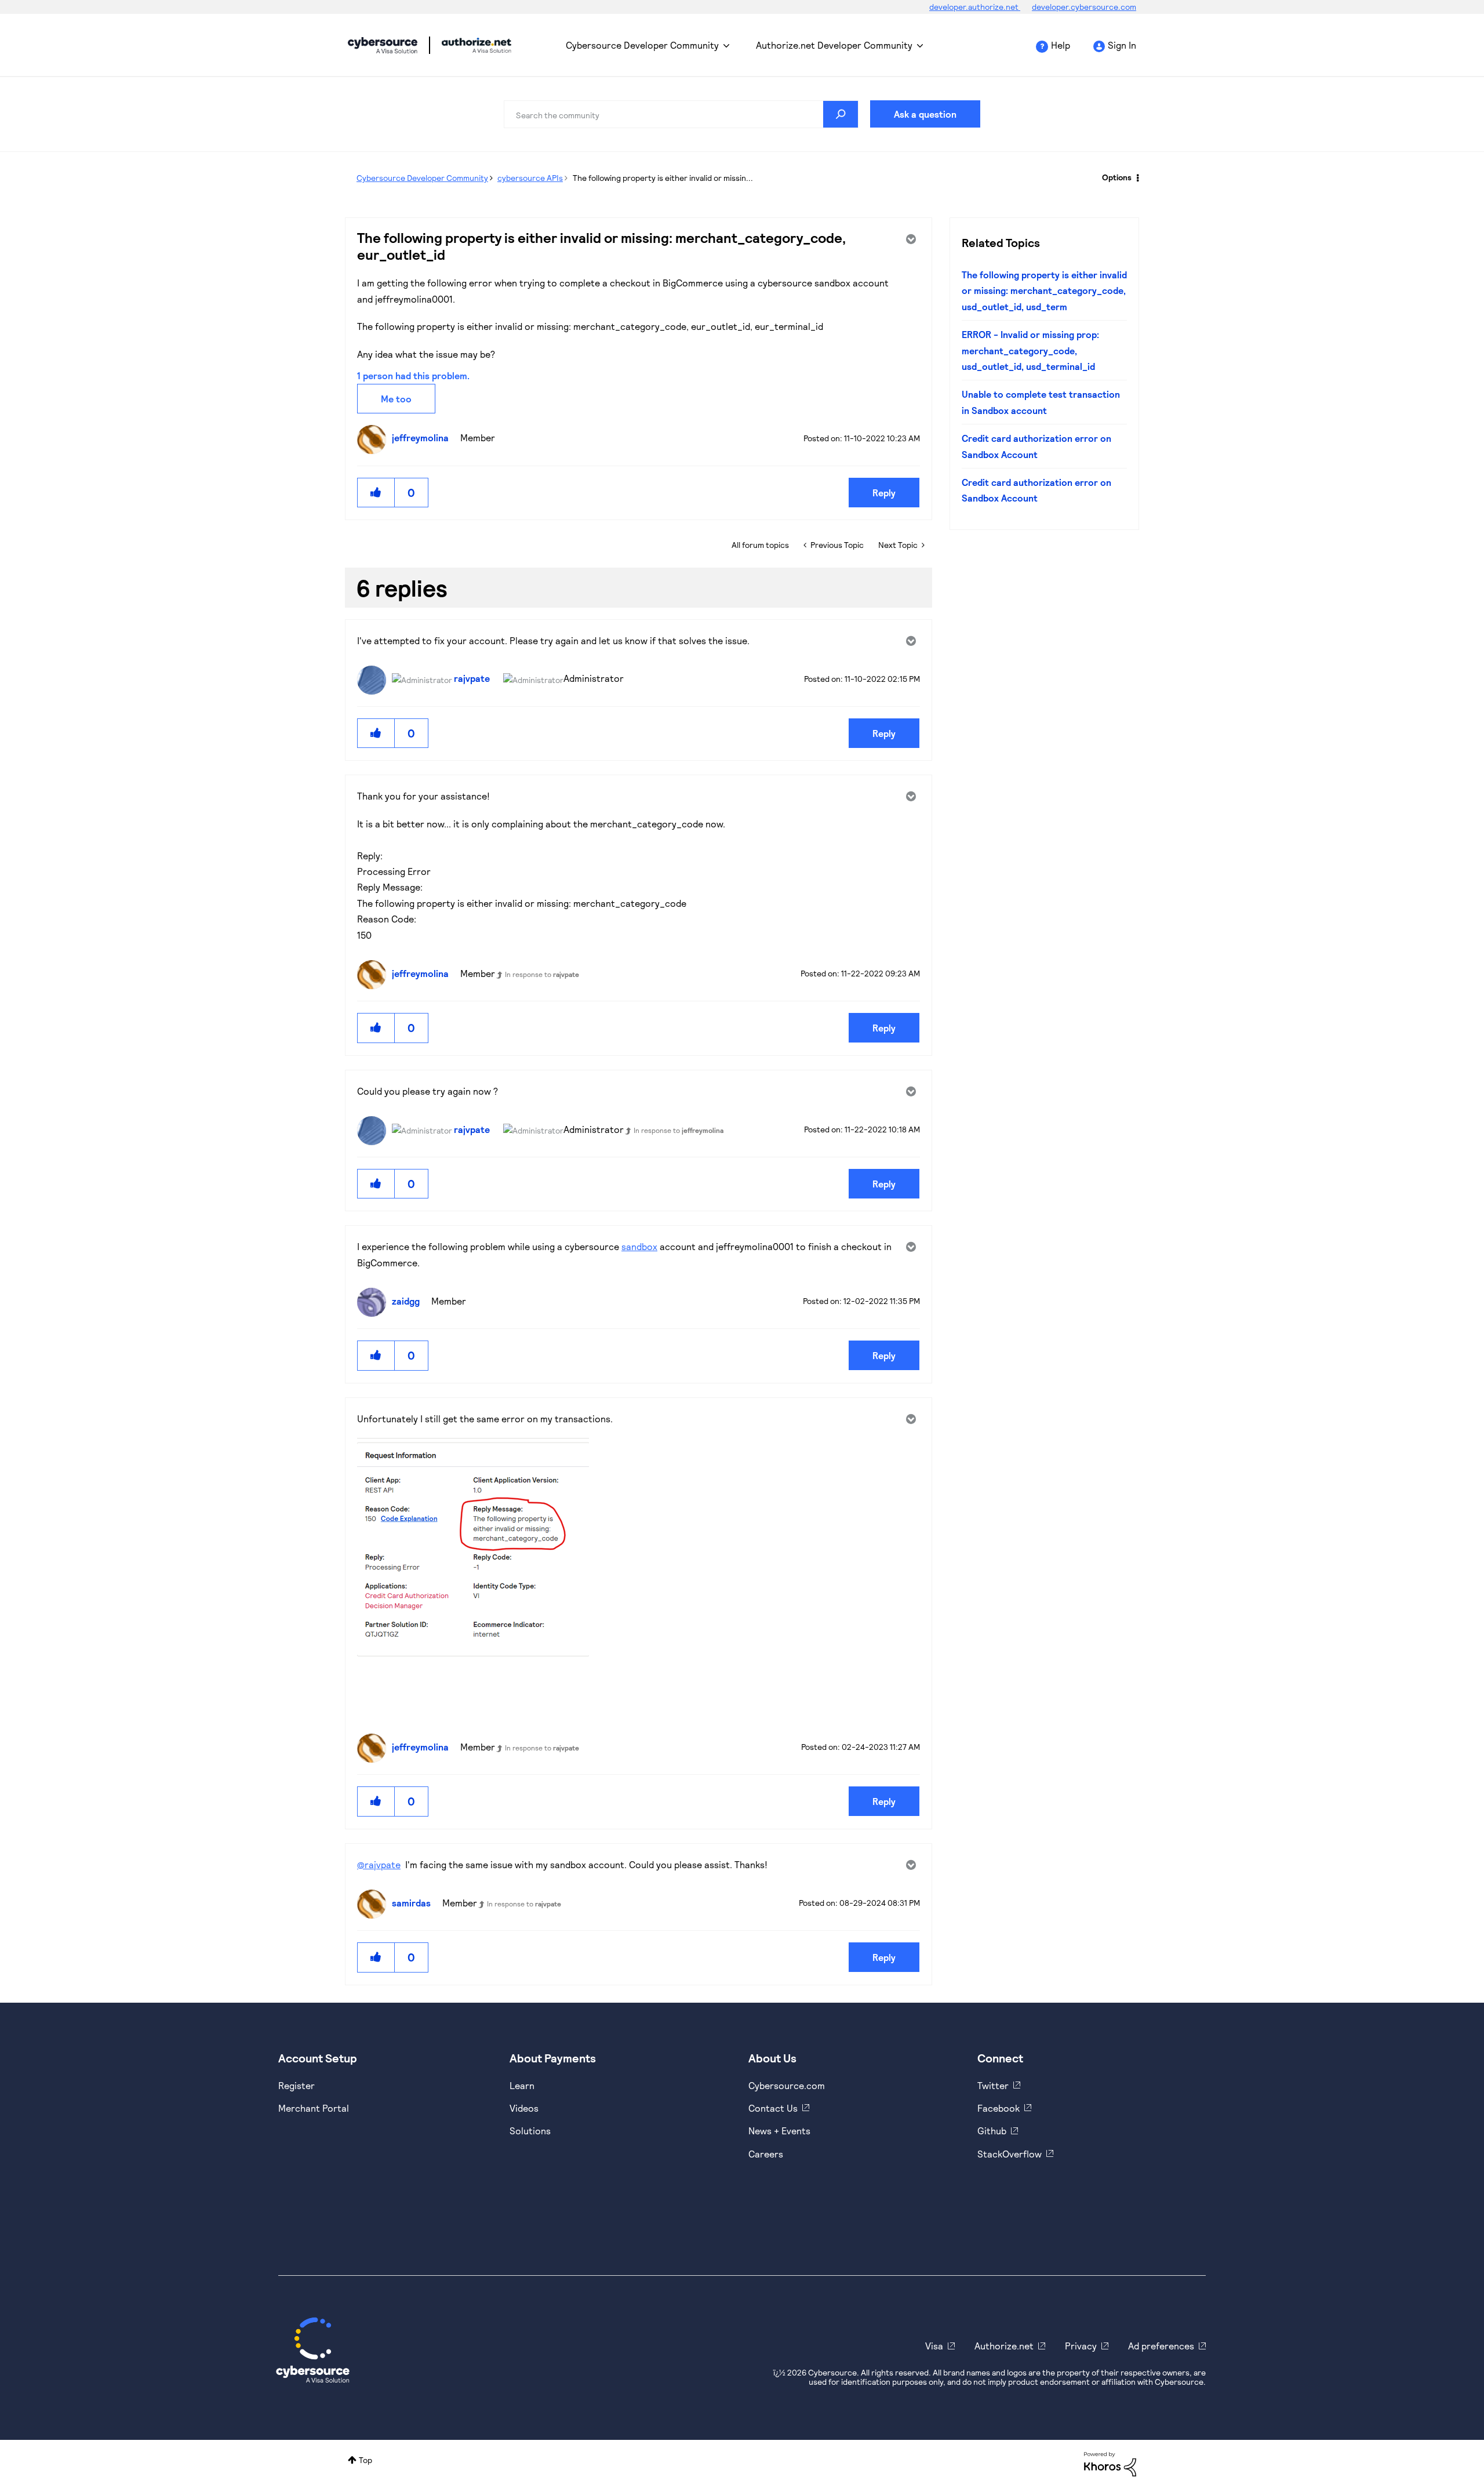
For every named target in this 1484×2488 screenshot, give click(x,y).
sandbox (639, 1246)
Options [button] (1117, 177)
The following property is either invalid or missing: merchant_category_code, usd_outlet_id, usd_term (1044, 290)
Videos (524, 2108)
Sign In (1122, 45)
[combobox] (681, 114)
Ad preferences (1161, 2346)
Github (992, 2131)
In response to (542, 974)
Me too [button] (396, 399)
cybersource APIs (530, 178)
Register (297, 2085)
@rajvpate (379, 1864)
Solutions (530, 2131)
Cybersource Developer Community (383, 45)
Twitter (993, 2085)
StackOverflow (1010, 2154)
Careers (766, 2154)
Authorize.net (1004, 2346)
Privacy (1081, 2346)
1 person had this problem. (413, 375)
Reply (884, 493)
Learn (522, 2085)
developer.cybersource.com (1084, 7)
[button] (376, 493)
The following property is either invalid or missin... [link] (663, 178)
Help (1061, 45)
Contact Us (773, 2108)
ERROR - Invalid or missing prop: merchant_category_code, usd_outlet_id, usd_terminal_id (1030, 350)
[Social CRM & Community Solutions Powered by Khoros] (1110, 2463)
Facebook (999, 2108)
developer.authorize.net (975, 7)
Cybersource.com (787, 2085)
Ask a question (925, 114)
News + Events (779, 2131)
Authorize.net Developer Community (834, 45)
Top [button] (365, 2460)
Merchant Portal (314, 2108)
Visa (934, 2346)
